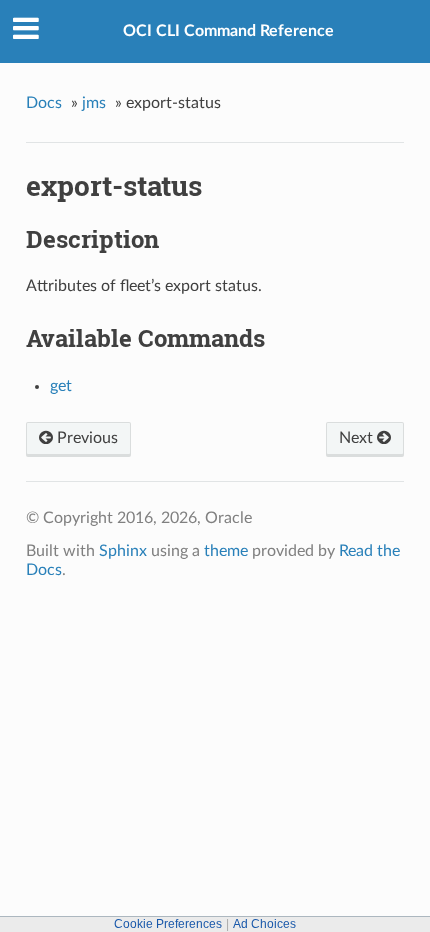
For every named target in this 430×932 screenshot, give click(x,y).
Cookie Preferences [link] (168, 924)
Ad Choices (264, 924)
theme (226, 551)
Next (358, 438)
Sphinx (123, 551)
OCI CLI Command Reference (228, 31)
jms (94, 103)
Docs (44, 103)
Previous (85, 438)
